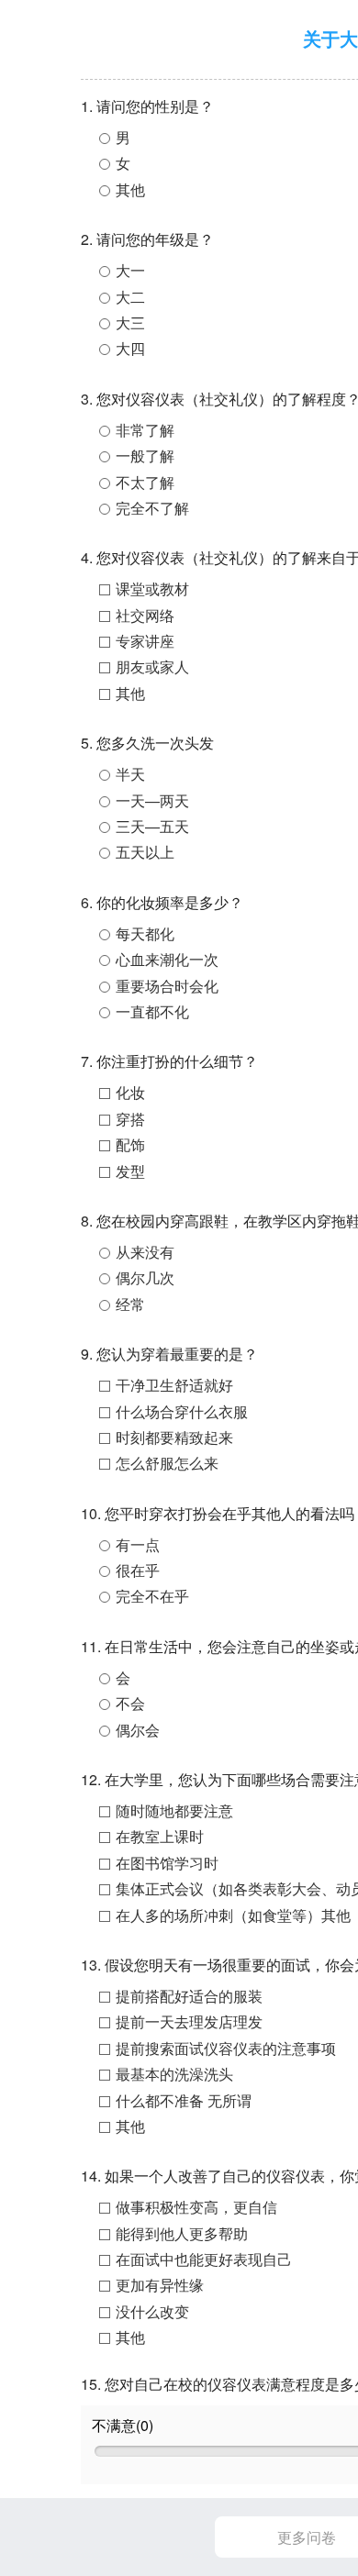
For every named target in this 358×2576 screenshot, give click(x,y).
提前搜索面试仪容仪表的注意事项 (226, 2048)
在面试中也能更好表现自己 (204, 2259)
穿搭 (130, 1119)
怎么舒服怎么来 (167, 1463)
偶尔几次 (145, 1277)
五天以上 (145, 852)
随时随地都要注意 (174, 1810)
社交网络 (145, 615)
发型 (130, 1171)
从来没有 (145, 1252)
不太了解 (145, 482)
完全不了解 (152, 508)
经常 (130, 1304)
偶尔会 (138, 1730)
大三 (130, 322)
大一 (130, 270)
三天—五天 (152, 826)
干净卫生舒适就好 (174, 1385)
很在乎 (138, 1570)
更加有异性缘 (160, 2285)
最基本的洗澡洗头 (174, 2074)
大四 (130, 348)
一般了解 (145, 455)
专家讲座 (145, 641)
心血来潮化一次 (167, 959)
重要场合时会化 (167, 986)
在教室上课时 (160, 1836)
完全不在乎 (152, 1596)
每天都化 (145, 933)
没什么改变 (152, 2311)
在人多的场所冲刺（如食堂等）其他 (233, 1915)
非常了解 (145, 430)
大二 (130, 297)
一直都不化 (152, 1011)
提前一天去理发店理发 (189, 2021)
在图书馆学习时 (167, 1863)
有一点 (138, 1544)
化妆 (130, 1092)
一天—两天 (152, 800)
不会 (130, 1703)
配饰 (130, 1144)
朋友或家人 (152, 666)
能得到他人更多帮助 (182, 2233)
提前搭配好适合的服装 (189, 1996)
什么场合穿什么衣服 (182, 1411)
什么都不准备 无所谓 (184, 2100)
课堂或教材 (152, 588)
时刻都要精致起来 (174, 1437)
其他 (130, 189)
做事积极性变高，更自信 (196, 2207)
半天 (130, 774)
